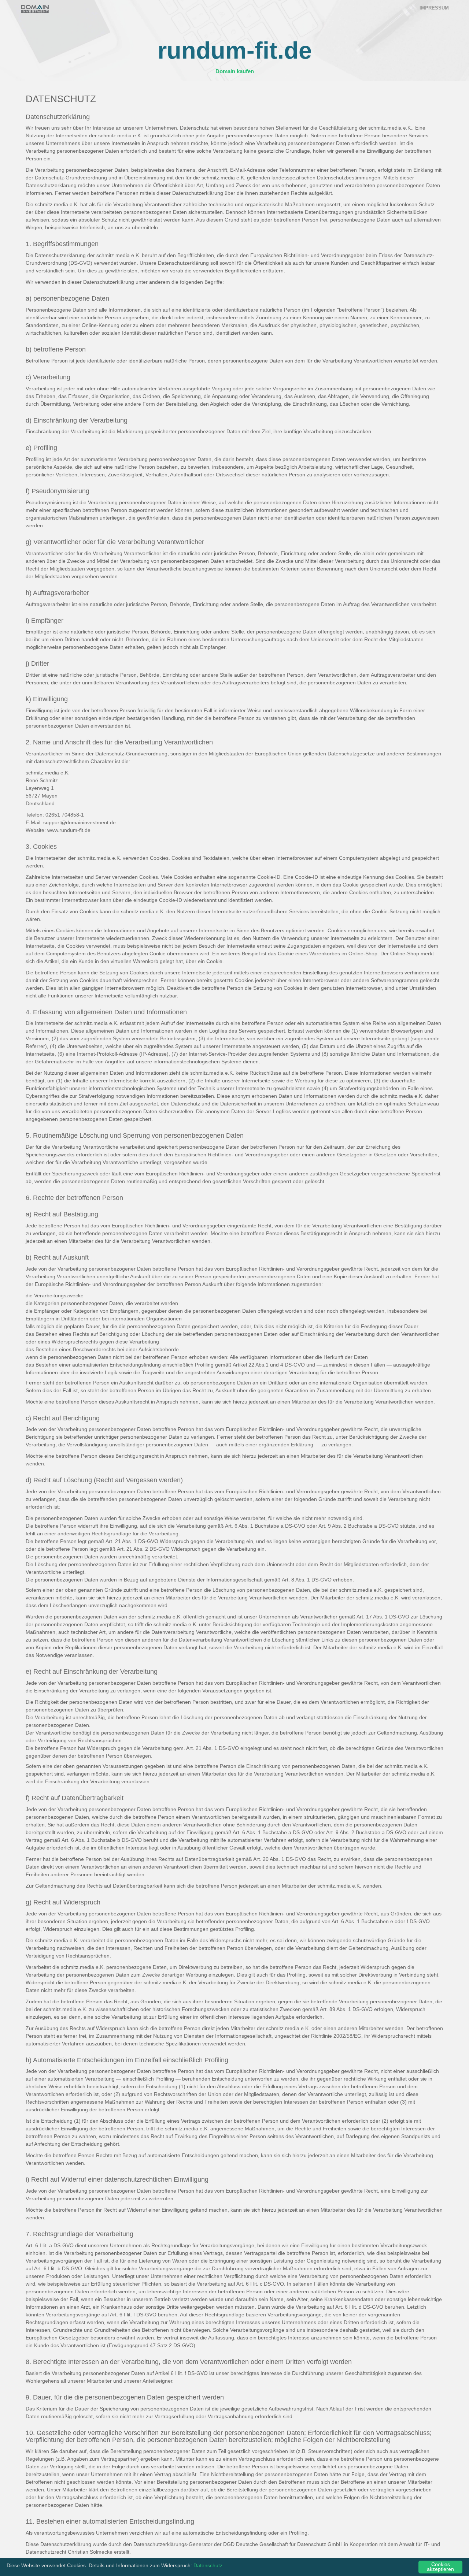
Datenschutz (208, 2566)
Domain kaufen (235, 71)
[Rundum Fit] (35, 9)
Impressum (434, 8)
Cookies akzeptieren (440, 2567)
